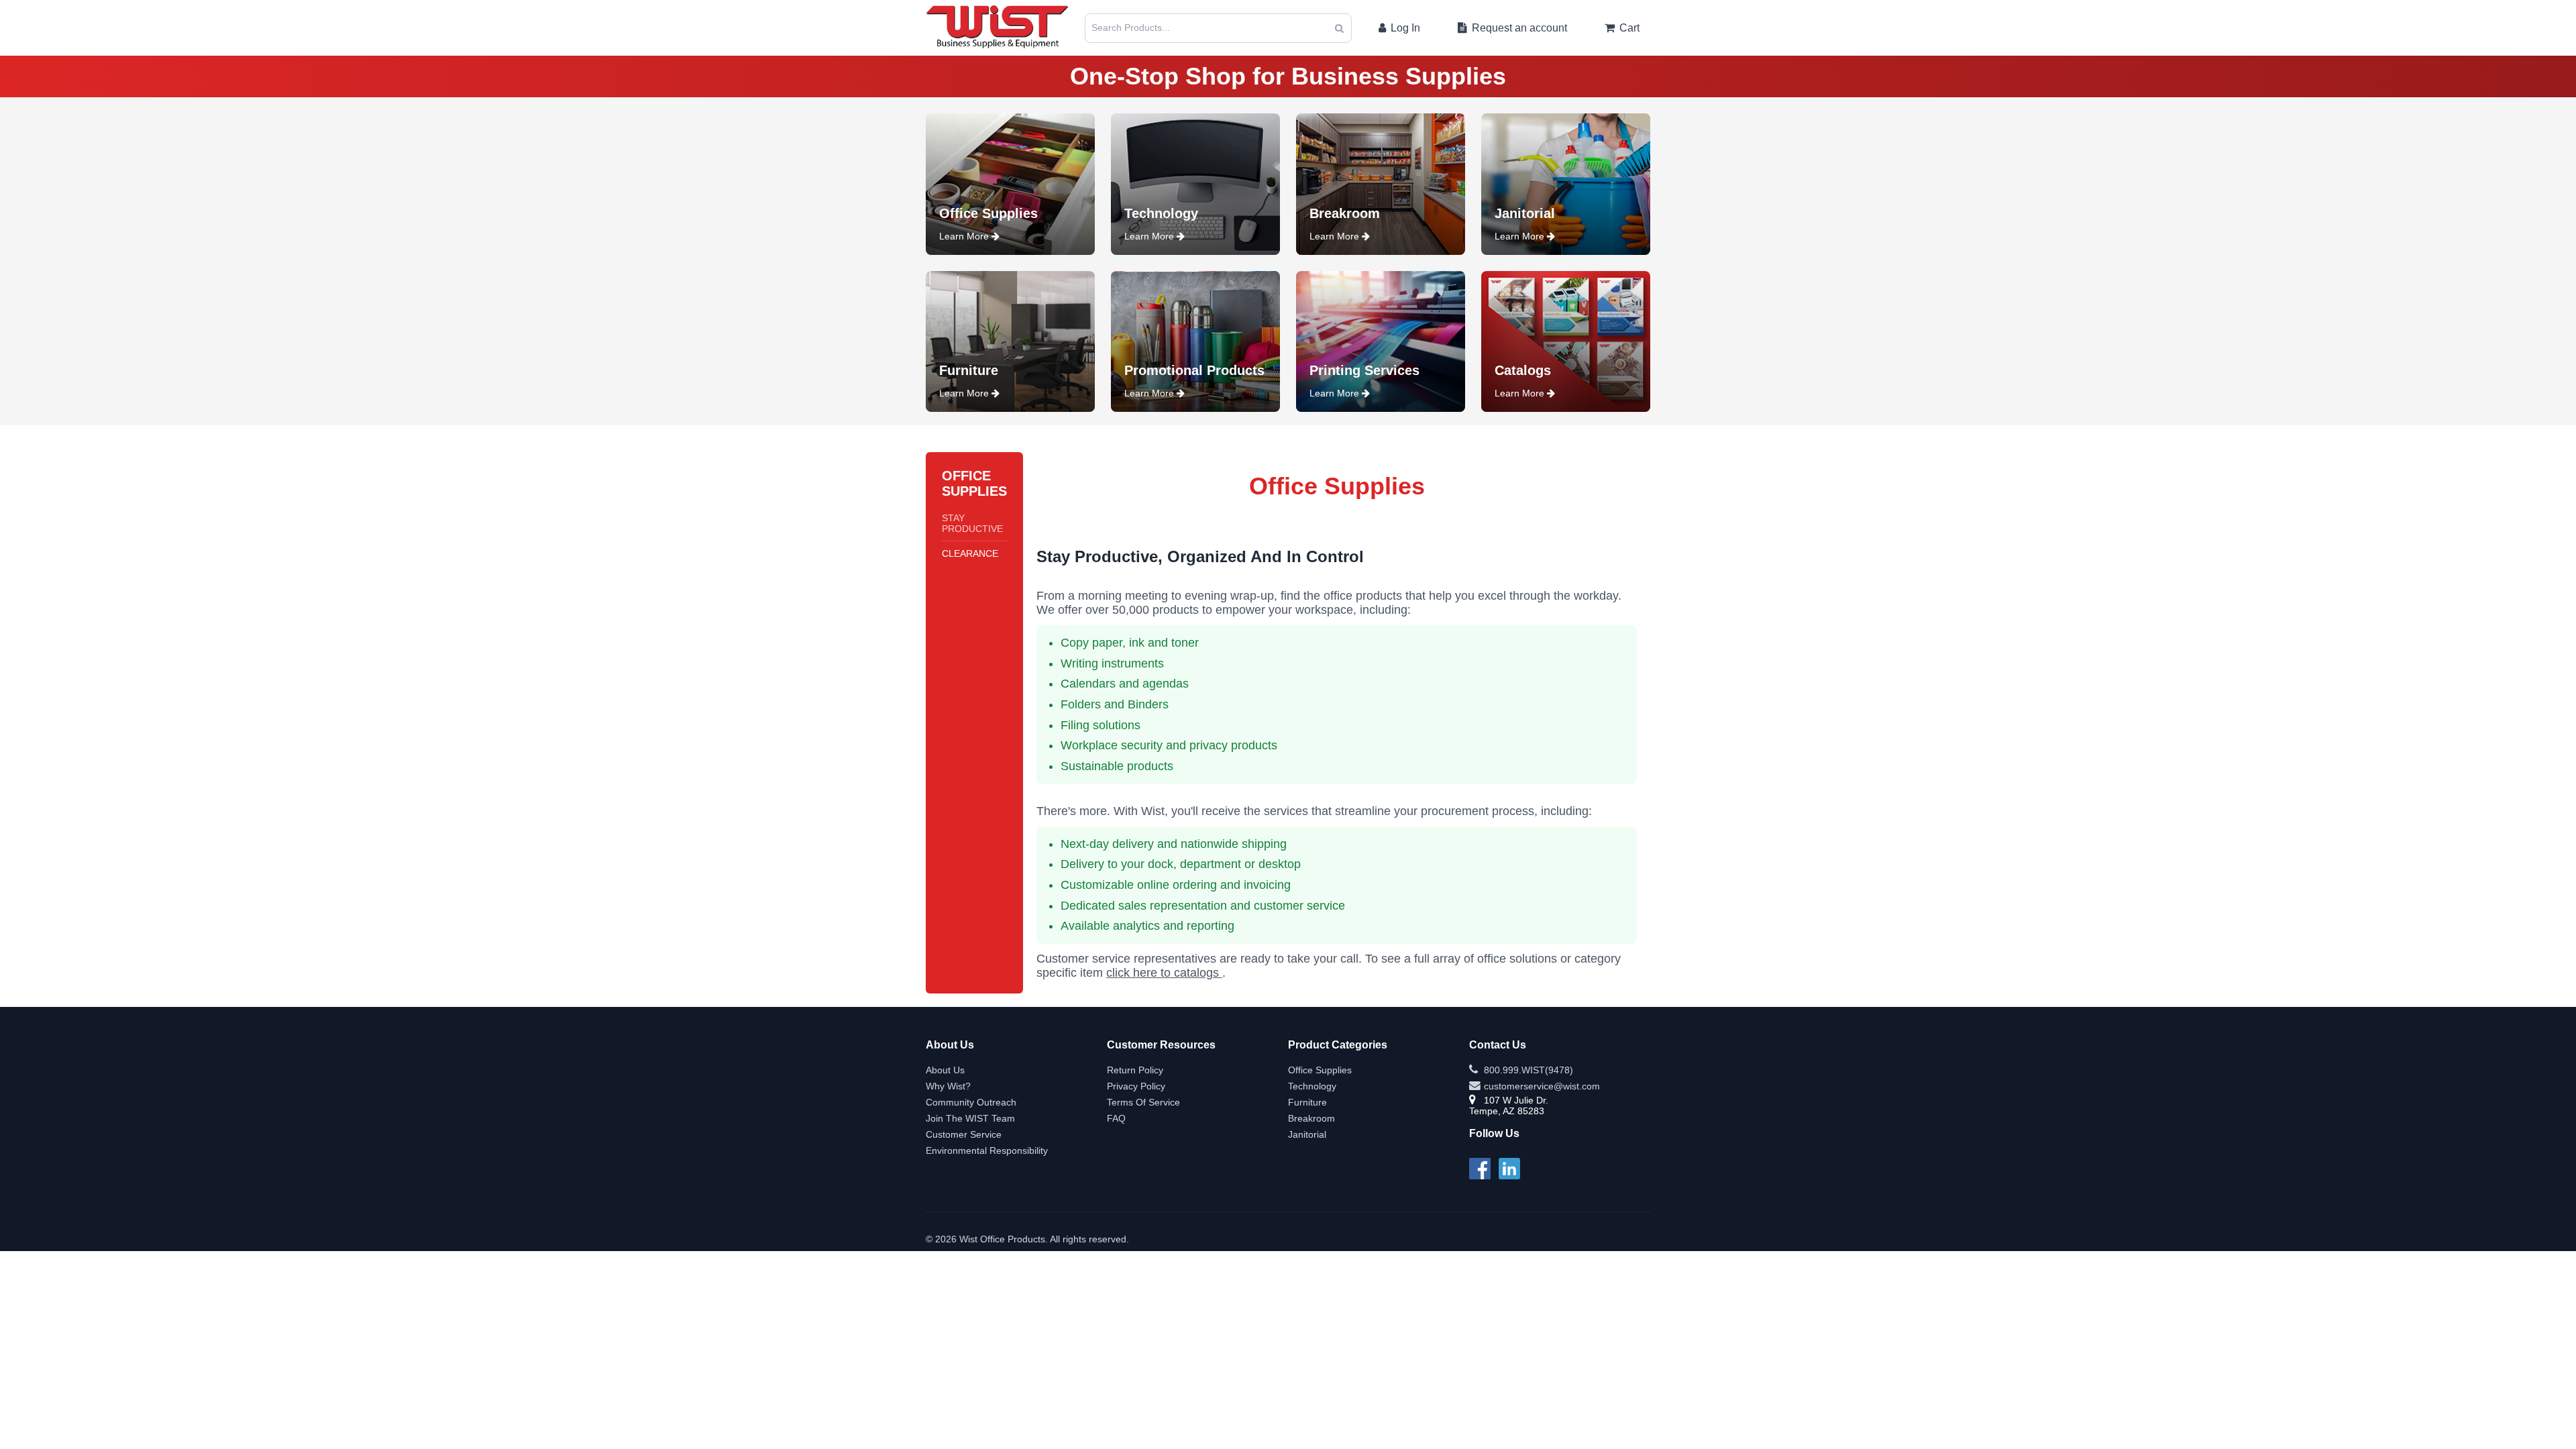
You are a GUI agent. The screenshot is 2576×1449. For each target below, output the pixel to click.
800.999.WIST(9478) (1527, 1070)
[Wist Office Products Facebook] (1480, 1167)
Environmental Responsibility (987, 1150)
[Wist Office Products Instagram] (1509, 1167)
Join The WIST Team (970, 1118)
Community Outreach (971, 1102)
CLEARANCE (970, 553)
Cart (1628, 28)
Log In (1404, 28)
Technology (1312, 1086)
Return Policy (1135, 1070)
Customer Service (964, 1134)
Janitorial (1307, 1134)
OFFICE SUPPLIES (974, 483)
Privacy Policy (1136, 1086)
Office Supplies (1320, 1070)
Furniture (1307, 1102)
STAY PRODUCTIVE (972, 523)
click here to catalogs (1164, 973)
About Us (945, 1070)
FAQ (1116, 1118)
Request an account (1518, 28)
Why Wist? (948, 1086)
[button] (1339, 28)
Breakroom (1311, 1118)
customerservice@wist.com (1541, 1086)
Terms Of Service (1143, 1102)
